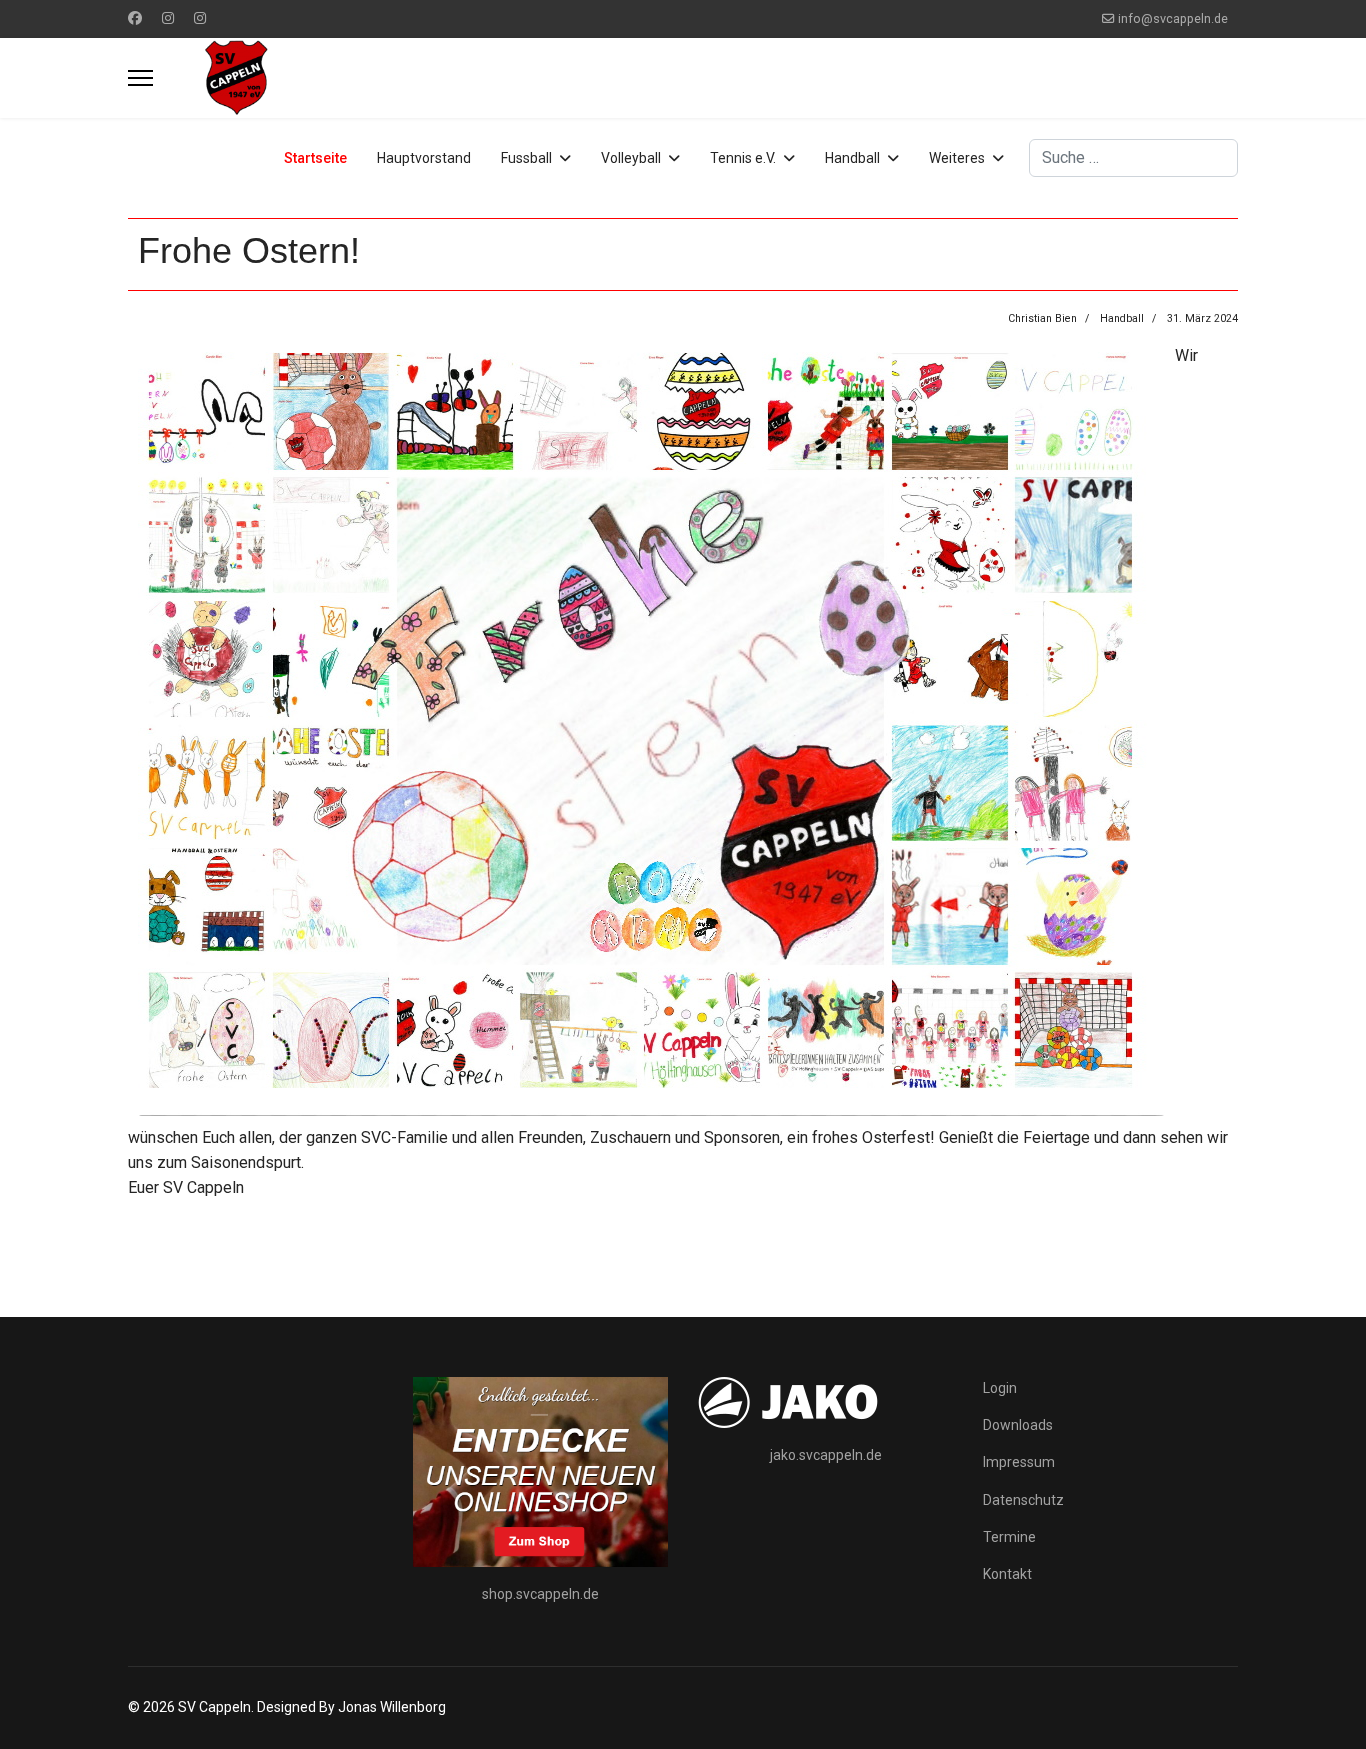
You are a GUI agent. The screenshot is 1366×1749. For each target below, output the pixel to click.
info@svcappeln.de (1173, 18)
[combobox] (1133, 158)
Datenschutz (1023, 1500)
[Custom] (200, 18)
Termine (1009, 1537)
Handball (852, 158)
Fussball (526, 158)
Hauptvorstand (424, 158)
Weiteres (957, 158)
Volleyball (631, 158)
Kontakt (1007, 1574)
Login (1000, 1388)
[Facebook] (135, 18)
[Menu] (140, 78)
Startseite (315, 158)
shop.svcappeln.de (540, 1594)
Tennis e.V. (743, 158)
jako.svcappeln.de (826, 1455)
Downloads (1018, 1425)
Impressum (1019, 1462)
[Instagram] (168, 18)
